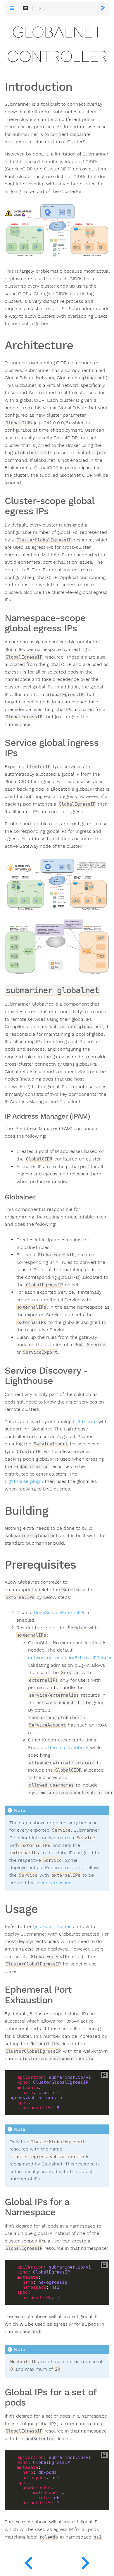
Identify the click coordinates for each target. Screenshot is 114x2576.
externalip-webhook (67, 1748)
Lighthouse (85, 1422)
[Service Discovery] (28, 2561)
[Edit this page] (103, 9)
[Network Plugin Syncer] (85, 2561)
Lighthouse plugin (24, 1481)
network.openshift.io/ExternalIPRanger (70, 1658)
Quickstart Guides (52, 1927)
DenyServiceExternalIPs (60, 1613)
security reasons (53, 1883)
